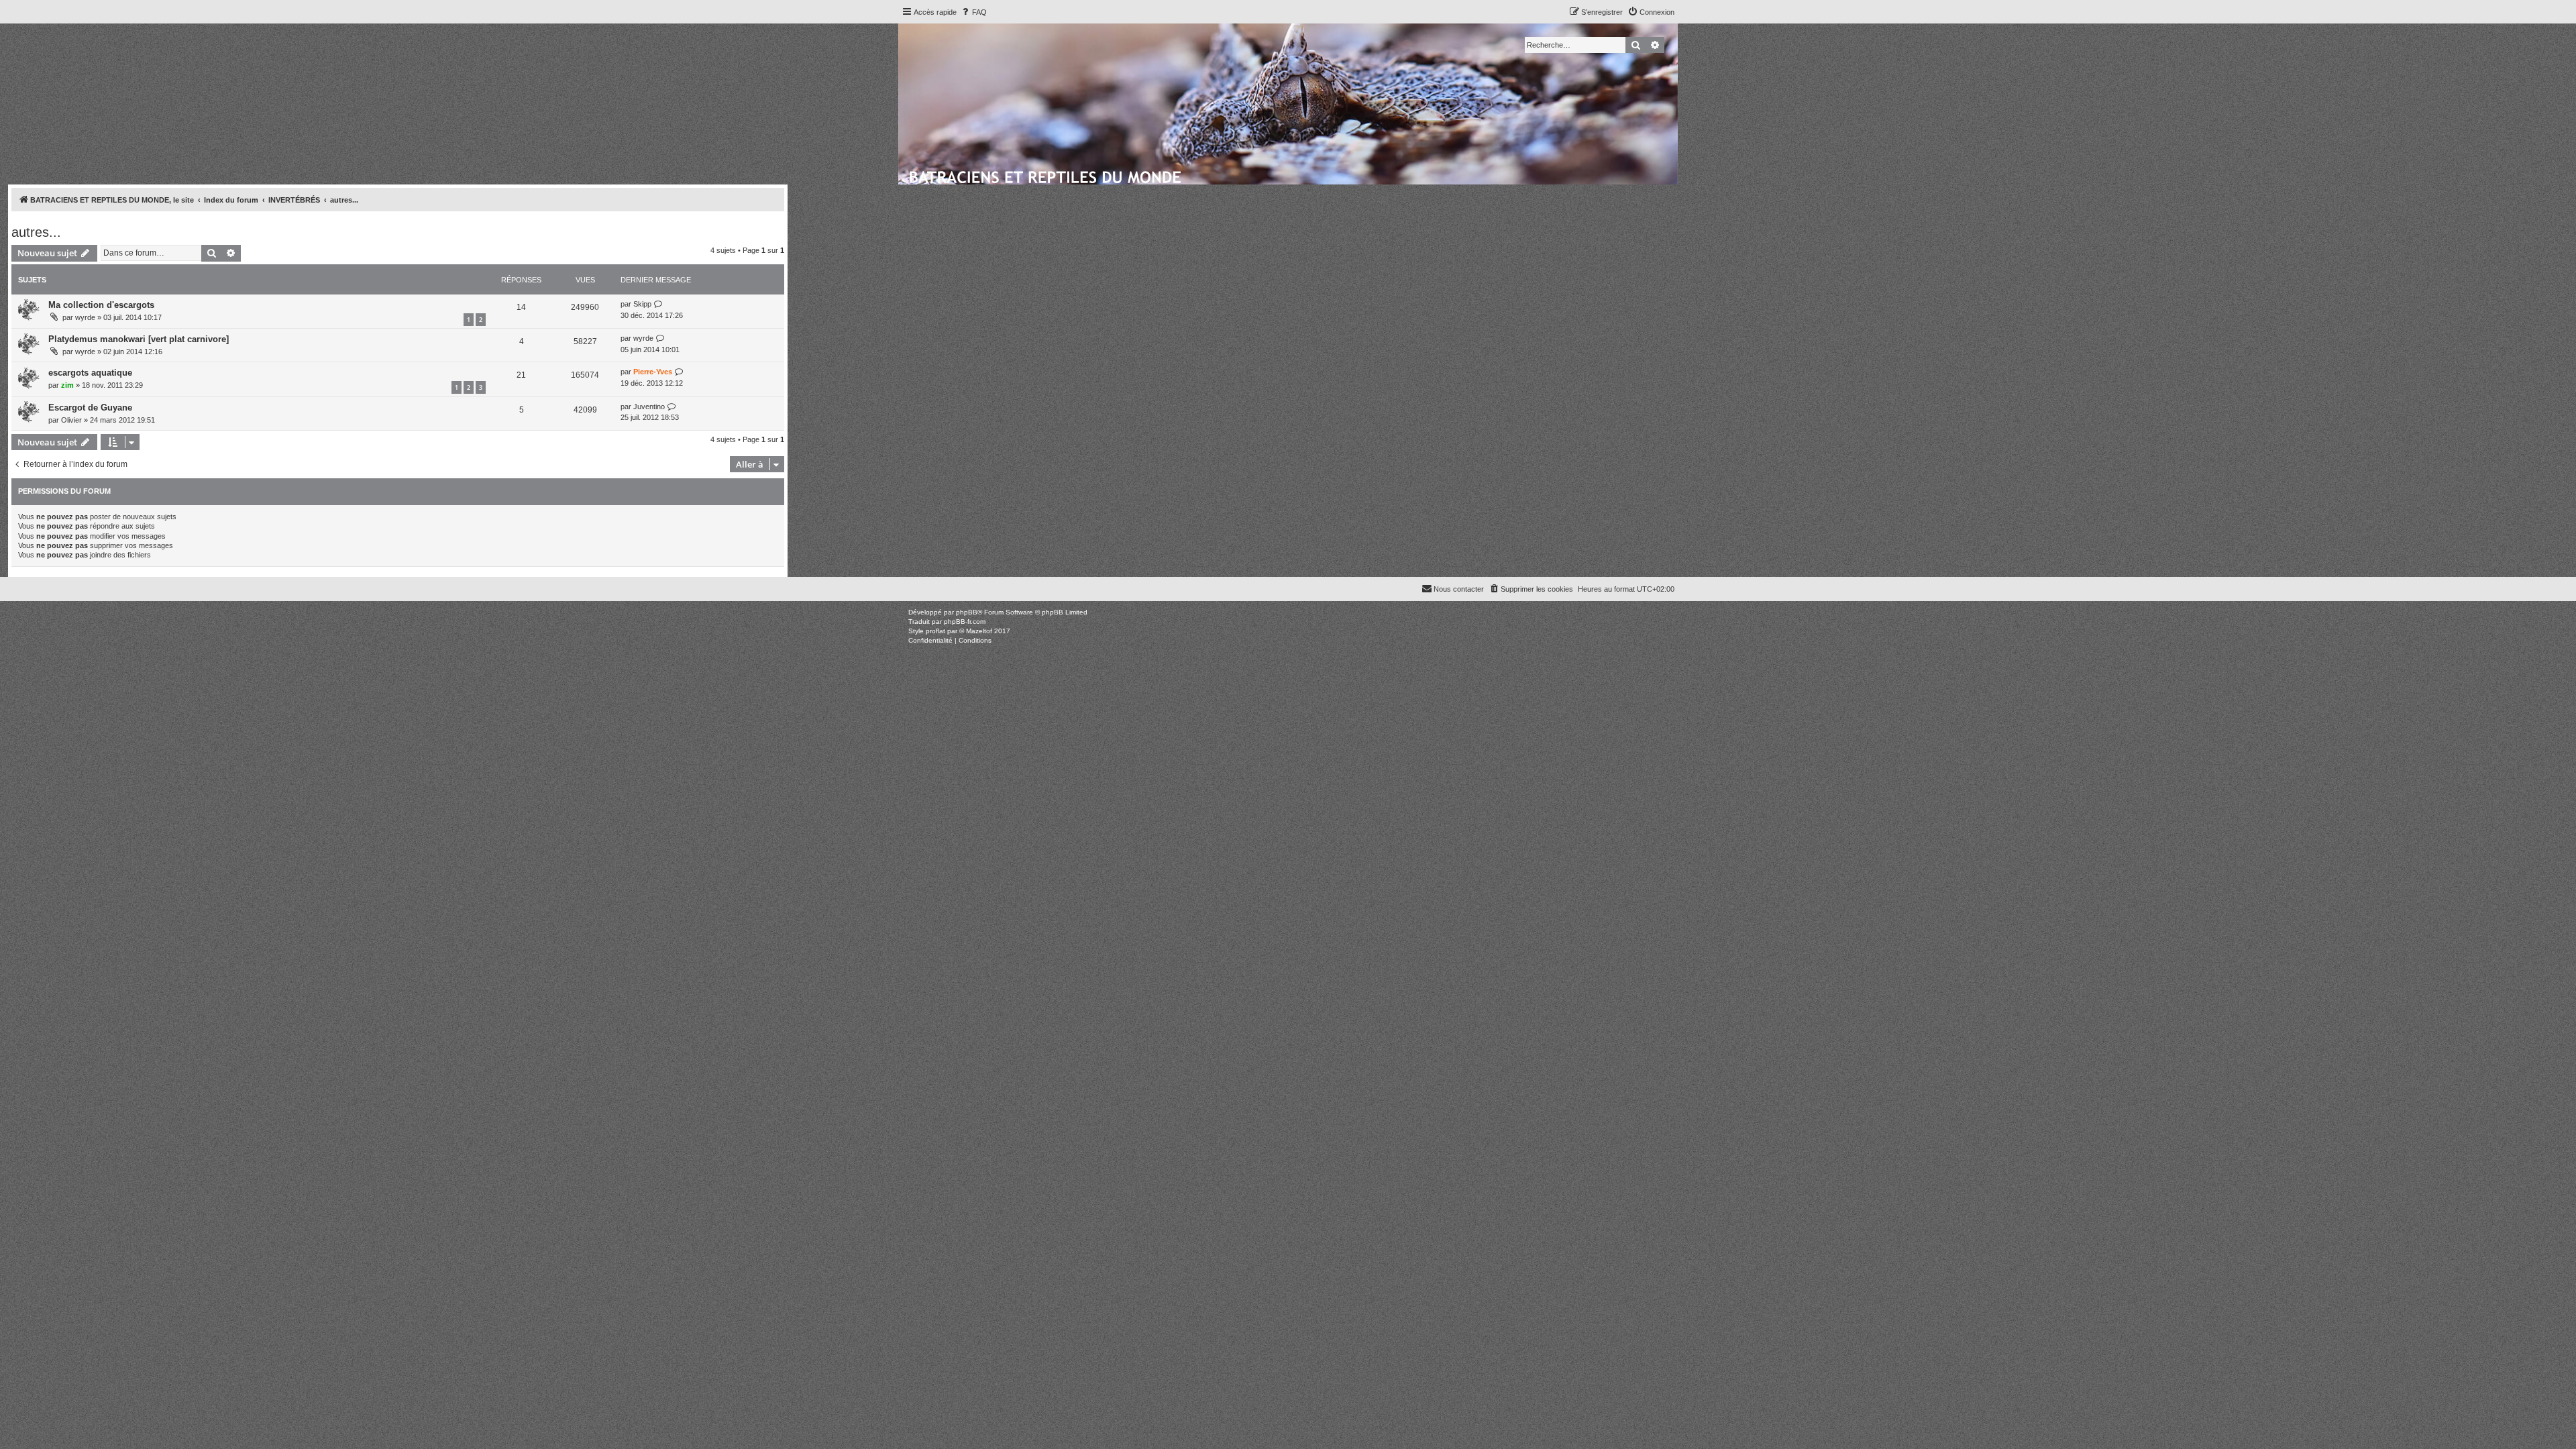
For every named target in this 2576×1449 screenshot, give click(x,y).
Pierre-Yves (653, 372)
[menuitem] (973, 12)
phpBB (967, 612)
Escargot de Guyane (90, 408)
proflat (935, 631)
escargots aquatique (90, 373)
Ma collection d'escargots (101, 305)
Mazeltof (979, 631)
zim (67, 385)
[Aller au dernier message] (658, 304)
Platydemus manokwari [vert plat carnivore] (139, 339)
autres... (36, 232)
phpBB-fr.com (965, 622)
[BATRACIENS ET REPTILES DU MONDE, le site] (1046, 175)
